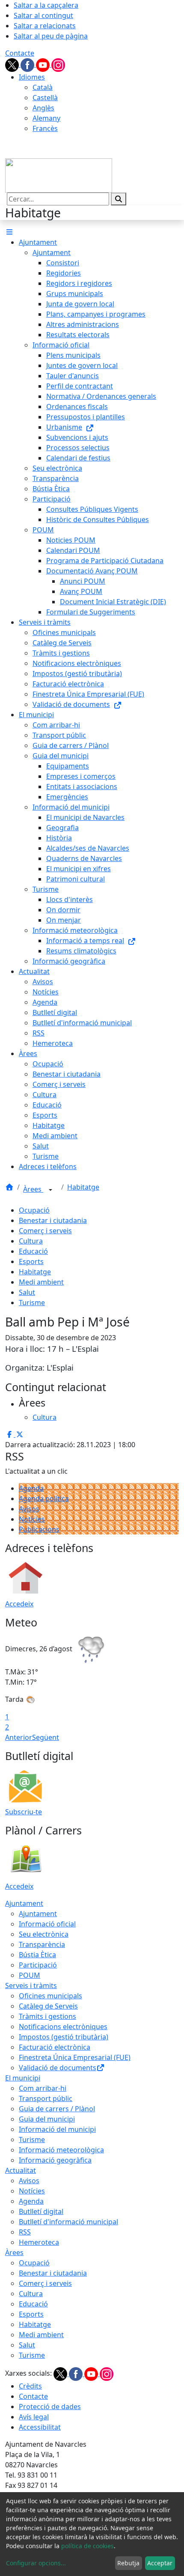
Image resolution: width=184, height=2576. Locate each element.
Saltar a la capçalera (46, 5)
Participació (38, 1965)
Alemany (46, 118)
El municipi (23, 2078)
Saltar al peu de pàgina (51, 36)
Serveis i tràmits (31, 1985)
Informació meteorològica (61, 2150)
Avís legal (34, 2417)
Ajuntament (24, 1903)
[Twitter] (13, 64)
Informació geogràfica (55, 2160)
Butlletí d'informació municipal (68, 2222)
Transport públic (46, 2098)
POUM (30, 1975)
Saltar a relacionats (45, 26)
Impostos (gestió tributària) (64, 2037)
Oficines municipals (50, 1996)
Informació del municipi (57, 2129)
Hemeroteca (39, 2242)
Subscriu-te (24, 1812)
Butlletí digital (41, 2211)
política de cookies (88, 2546)
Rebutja (128, 2563)
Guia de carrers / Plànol (57, 2109)
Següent (46, 1737)
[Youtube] (44, 64)
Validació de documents (58, 2068)
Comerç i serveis (45, 1231)
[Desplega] (50, 1190)
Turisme (32, 1303)
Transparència (42, 1944)
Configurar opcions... (36, 2563)
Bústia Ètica (37, 1955)
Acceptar (160, 2563)
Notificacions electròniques (63, 2027)
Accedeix (19, 1604)
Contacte (20, 53)
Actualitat (21, 2170)
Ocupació (34, 1210)
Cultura (31, 1241)
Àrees (33, 1189)
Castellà (45, 98)
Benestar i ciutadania (53, 1220)
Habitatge (83, 1187)
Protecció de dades (50, 2407)
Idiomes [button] (32, 77)
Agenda (31, 1488)
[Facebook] (28, 64)
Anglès (43, 108)
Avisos (29, 1509)
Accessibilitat (40, 2427)
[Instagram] (58, 64)
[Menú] (9, 232)
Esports (31, 1261)
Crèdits (30, 2386)
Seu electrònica (44, 1934)
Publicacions (39, 1529)
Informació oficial (47, 1924)
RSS (25, 2232)
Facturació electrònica (55, 2047)
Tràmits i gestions (47, 2016)
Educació (33, 1251)
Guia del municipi (47, 2119)
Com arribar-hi (43, 2088)
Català (43, 87)
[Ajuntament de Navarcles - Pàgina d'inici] (59, 175)
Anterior (19, 1737)
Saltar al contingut (43, 15)
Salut (27, 1292)
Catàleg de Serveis (48, 2006)
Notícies (32, 1519)
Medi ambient (41, 1282)
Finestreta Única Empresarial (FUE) (75, 2057)
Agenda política (44, 1499)
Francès (45, 128)
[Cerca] (119, 199)
